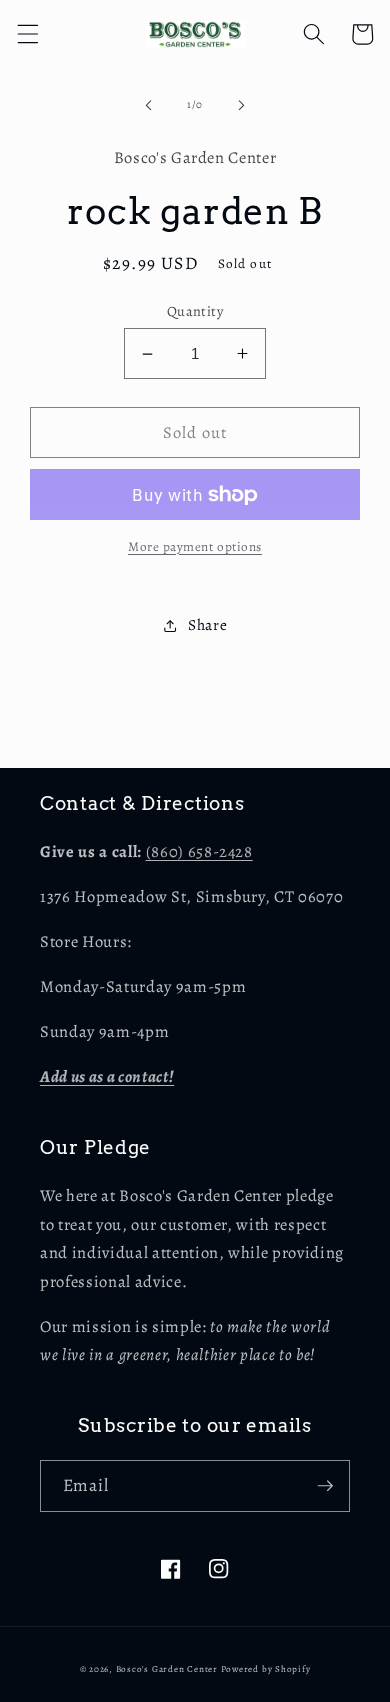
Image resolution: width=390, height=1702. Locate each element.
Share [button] (207, 624)
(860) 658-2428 (199, 851)
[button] (27, 34)
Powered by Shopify (266, 1669)
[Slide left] (149, 105)
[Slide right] (241, 105)
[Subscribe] (325, 1486)
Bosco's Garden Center (167, 1669)
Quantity (195, 311)
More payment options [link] (195, 547)
